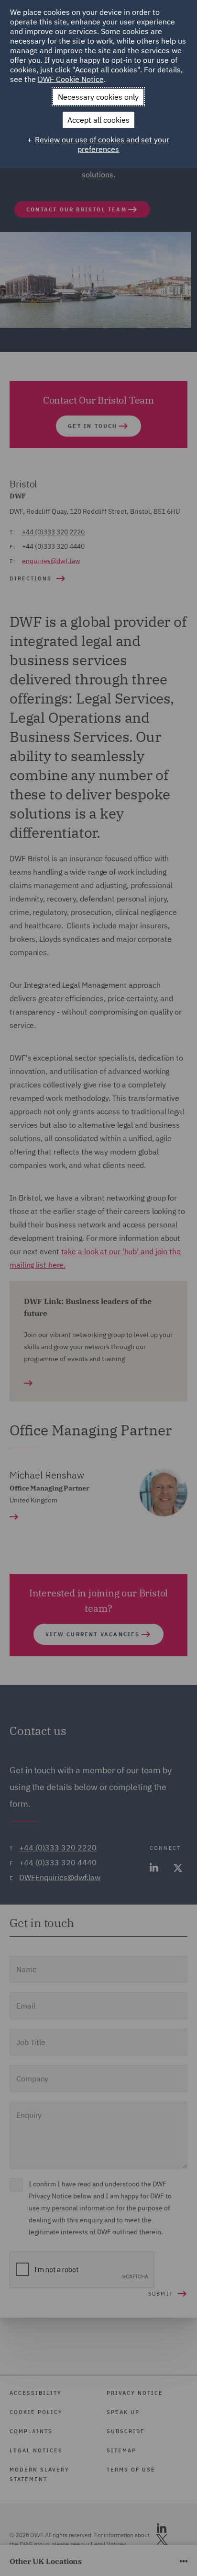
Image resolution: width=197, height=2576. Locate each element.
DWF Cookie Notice (71, 79)
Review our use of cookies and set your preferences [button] (102, 144)
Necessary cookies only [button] (98, 97)
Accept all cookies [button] (98, 120)
